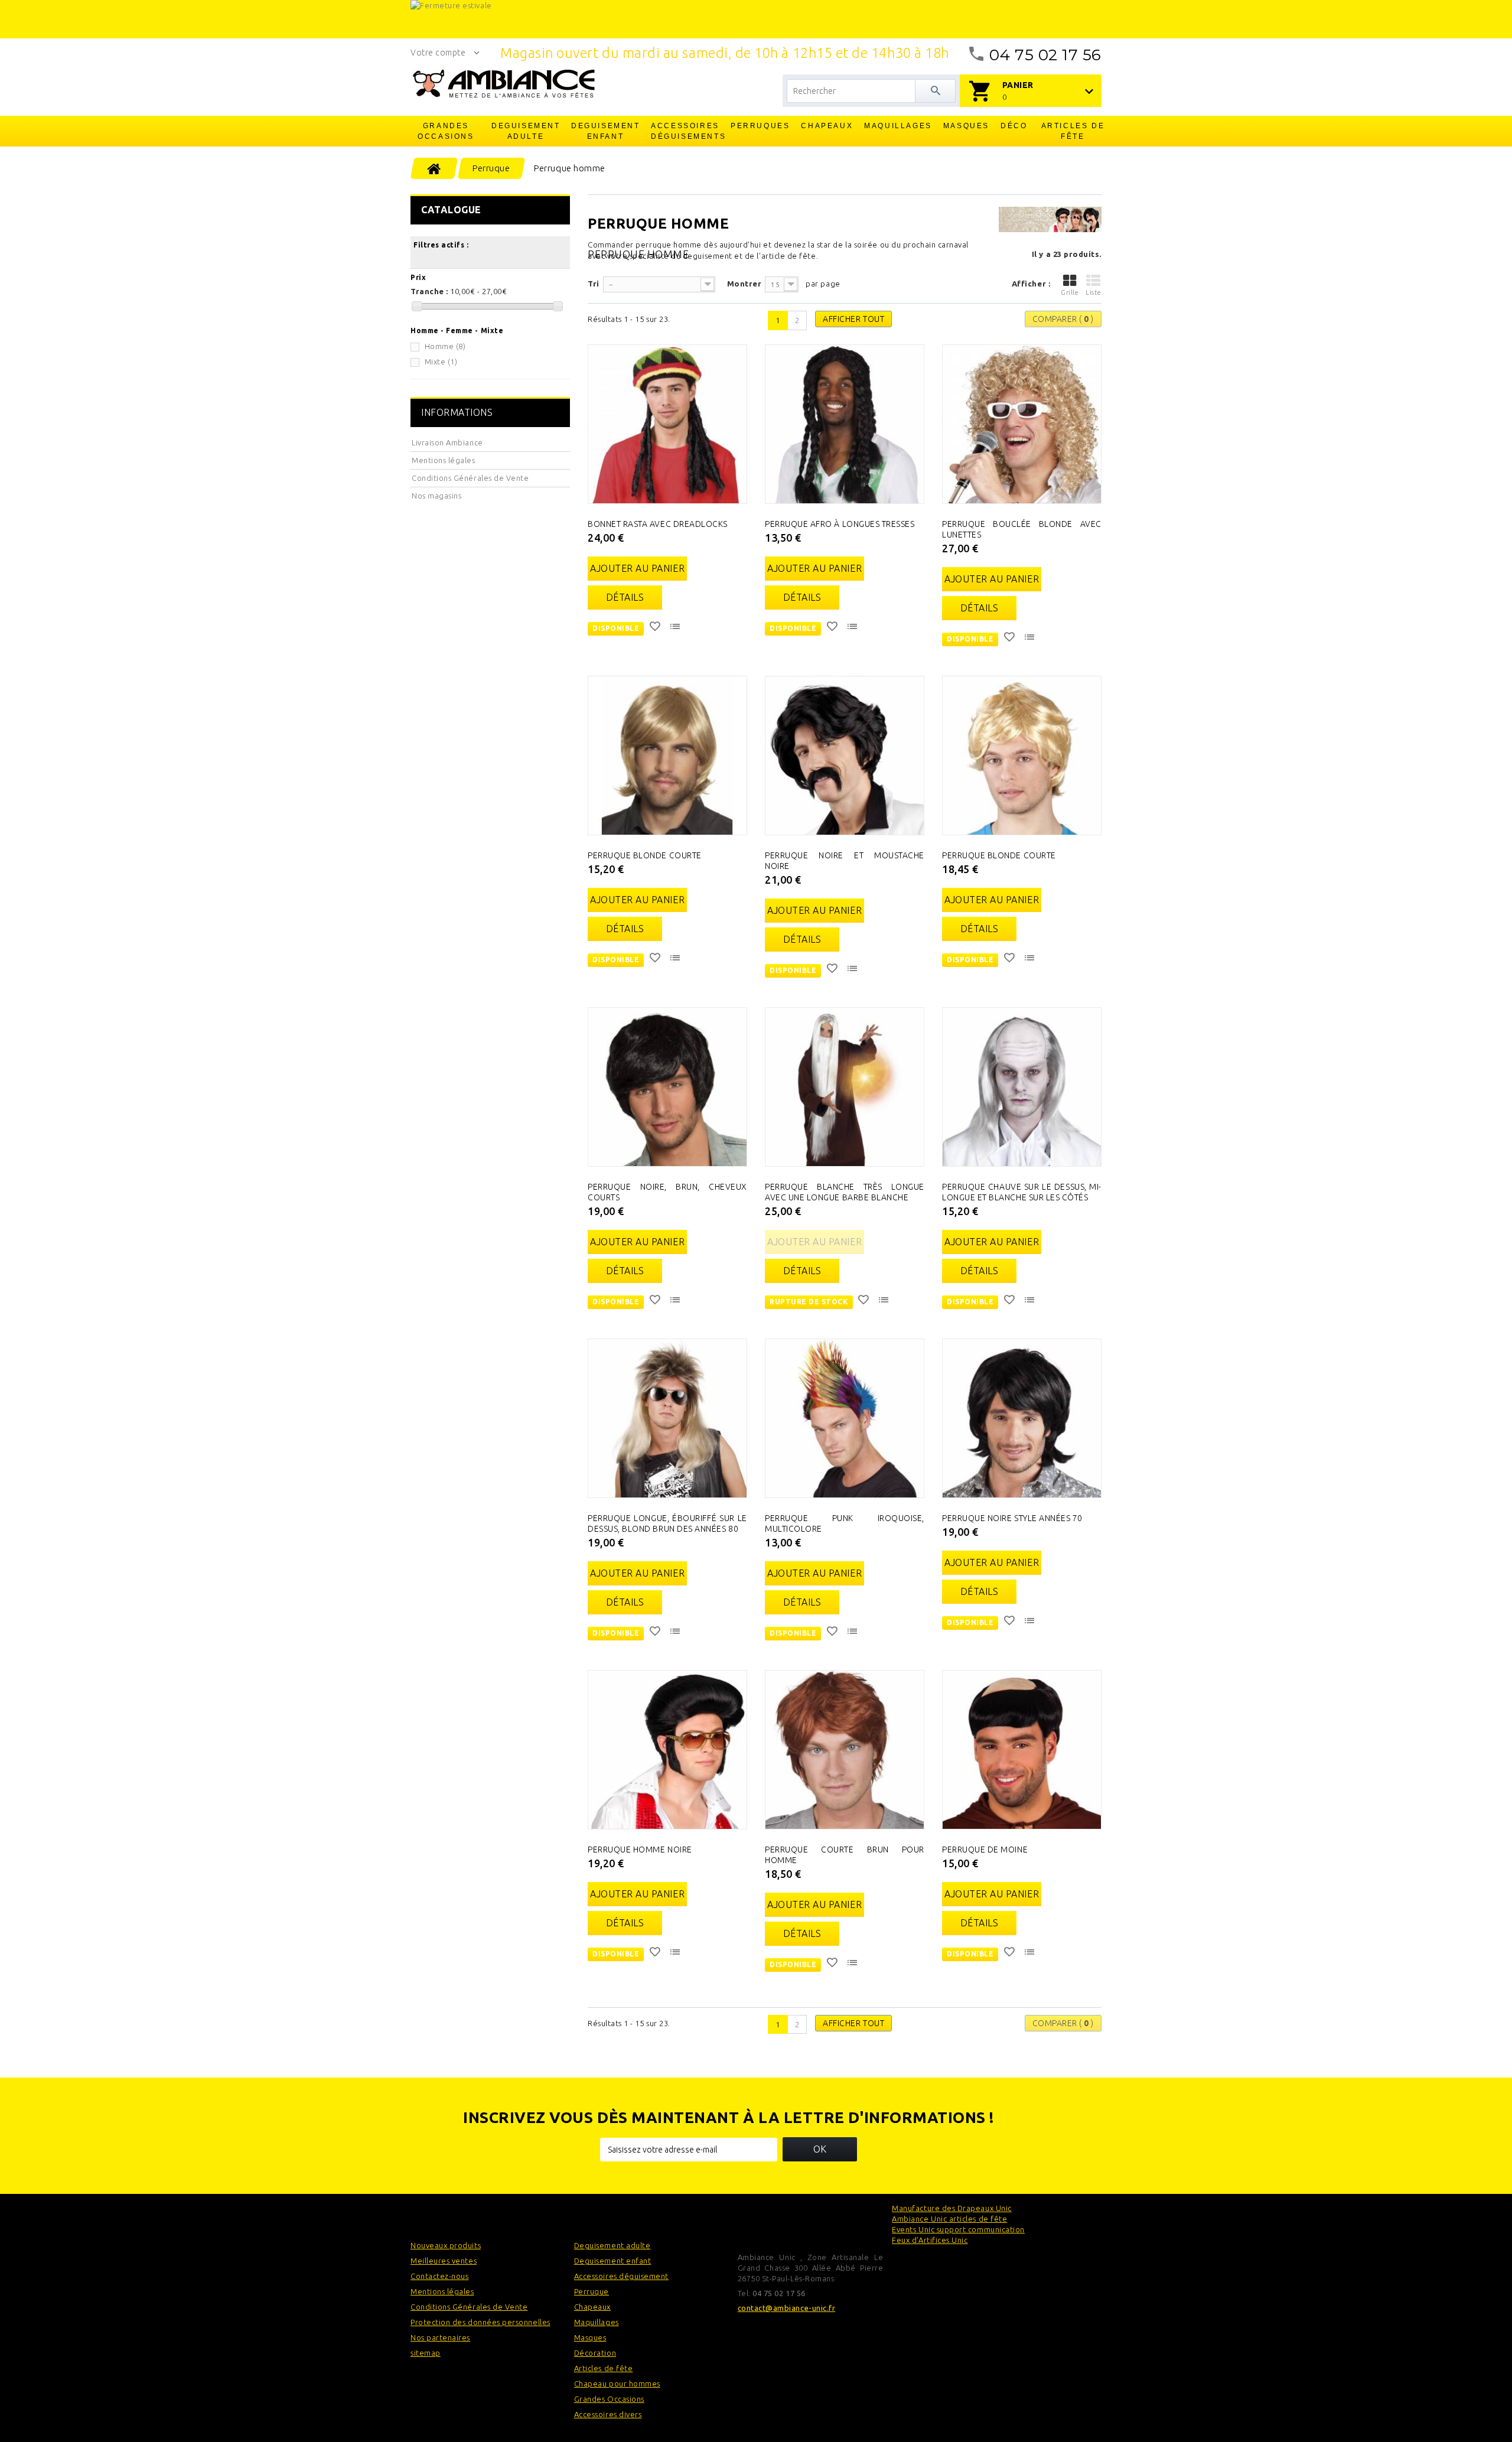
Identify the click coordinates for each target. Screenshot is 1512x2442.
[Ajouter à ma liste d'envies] (656, 628)
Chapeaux (827, 126)
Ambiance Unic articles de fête (949, 2219)
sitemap (426, 2353)
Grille (1070, 292)
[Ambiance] (504, 84)
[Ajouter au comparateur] (676, 628)
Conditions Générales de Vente (470, 478)
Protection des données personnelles (480, 2322)
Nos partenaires (440, 2337)
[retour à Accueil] (434, 168)
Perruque (592, 2291)
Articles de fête (1073, 131)
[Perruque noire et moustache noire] (845, 756)
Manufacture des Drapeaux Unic (951, 2208)
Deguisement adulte (526, 131)
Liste (1094, 292)
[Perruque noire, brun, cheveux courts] (667, 1087)
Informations (457, 412)
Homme (445, 346)
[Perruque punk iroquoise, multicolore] (845, 1418)
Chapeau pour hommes (617, 2384)
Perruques (760, 126)
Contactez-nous (439, 2276)
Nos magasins (436, 496)
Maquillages (898, 126)
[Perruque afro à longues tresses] (845, 424)
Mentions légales (444, 460)
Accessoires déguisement (621, 2276)
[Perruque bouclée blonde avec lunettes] (1022, 424)
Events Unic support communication (958, 2229)
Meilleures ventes (444, 2261)
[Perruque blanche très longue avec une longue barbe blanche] (845, 1087)
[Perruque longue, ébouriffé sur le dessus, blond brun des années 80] (667, 1418)
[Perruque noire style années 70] (1022, 1418)
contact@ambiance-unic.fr (787, 2308)
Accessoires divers (608, 2414)
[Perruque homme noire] (667, 1750)
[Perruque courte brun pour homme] (845, 1750)
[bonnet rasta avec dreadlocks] (667, 424)
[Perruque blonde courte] (667, 756)
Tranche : (429, 291)
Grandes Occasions (446, 131)
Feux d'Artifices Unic (930, 2240)
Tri (594, 284)
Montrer (744, 284)
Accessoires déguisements (686, 131)
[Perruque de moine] (1022, 1750)
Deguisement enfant (606, 131)
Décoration (595, 2353)
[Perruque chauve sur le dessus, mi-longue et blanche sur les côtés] (1022, 1087)
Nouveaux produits (446, 2245)
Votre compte (438, 53)
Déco (1014, 126)
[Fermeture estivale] (756, 19)
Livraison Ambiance (447, 442)
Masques (966, 126)
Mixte (441, 362)
